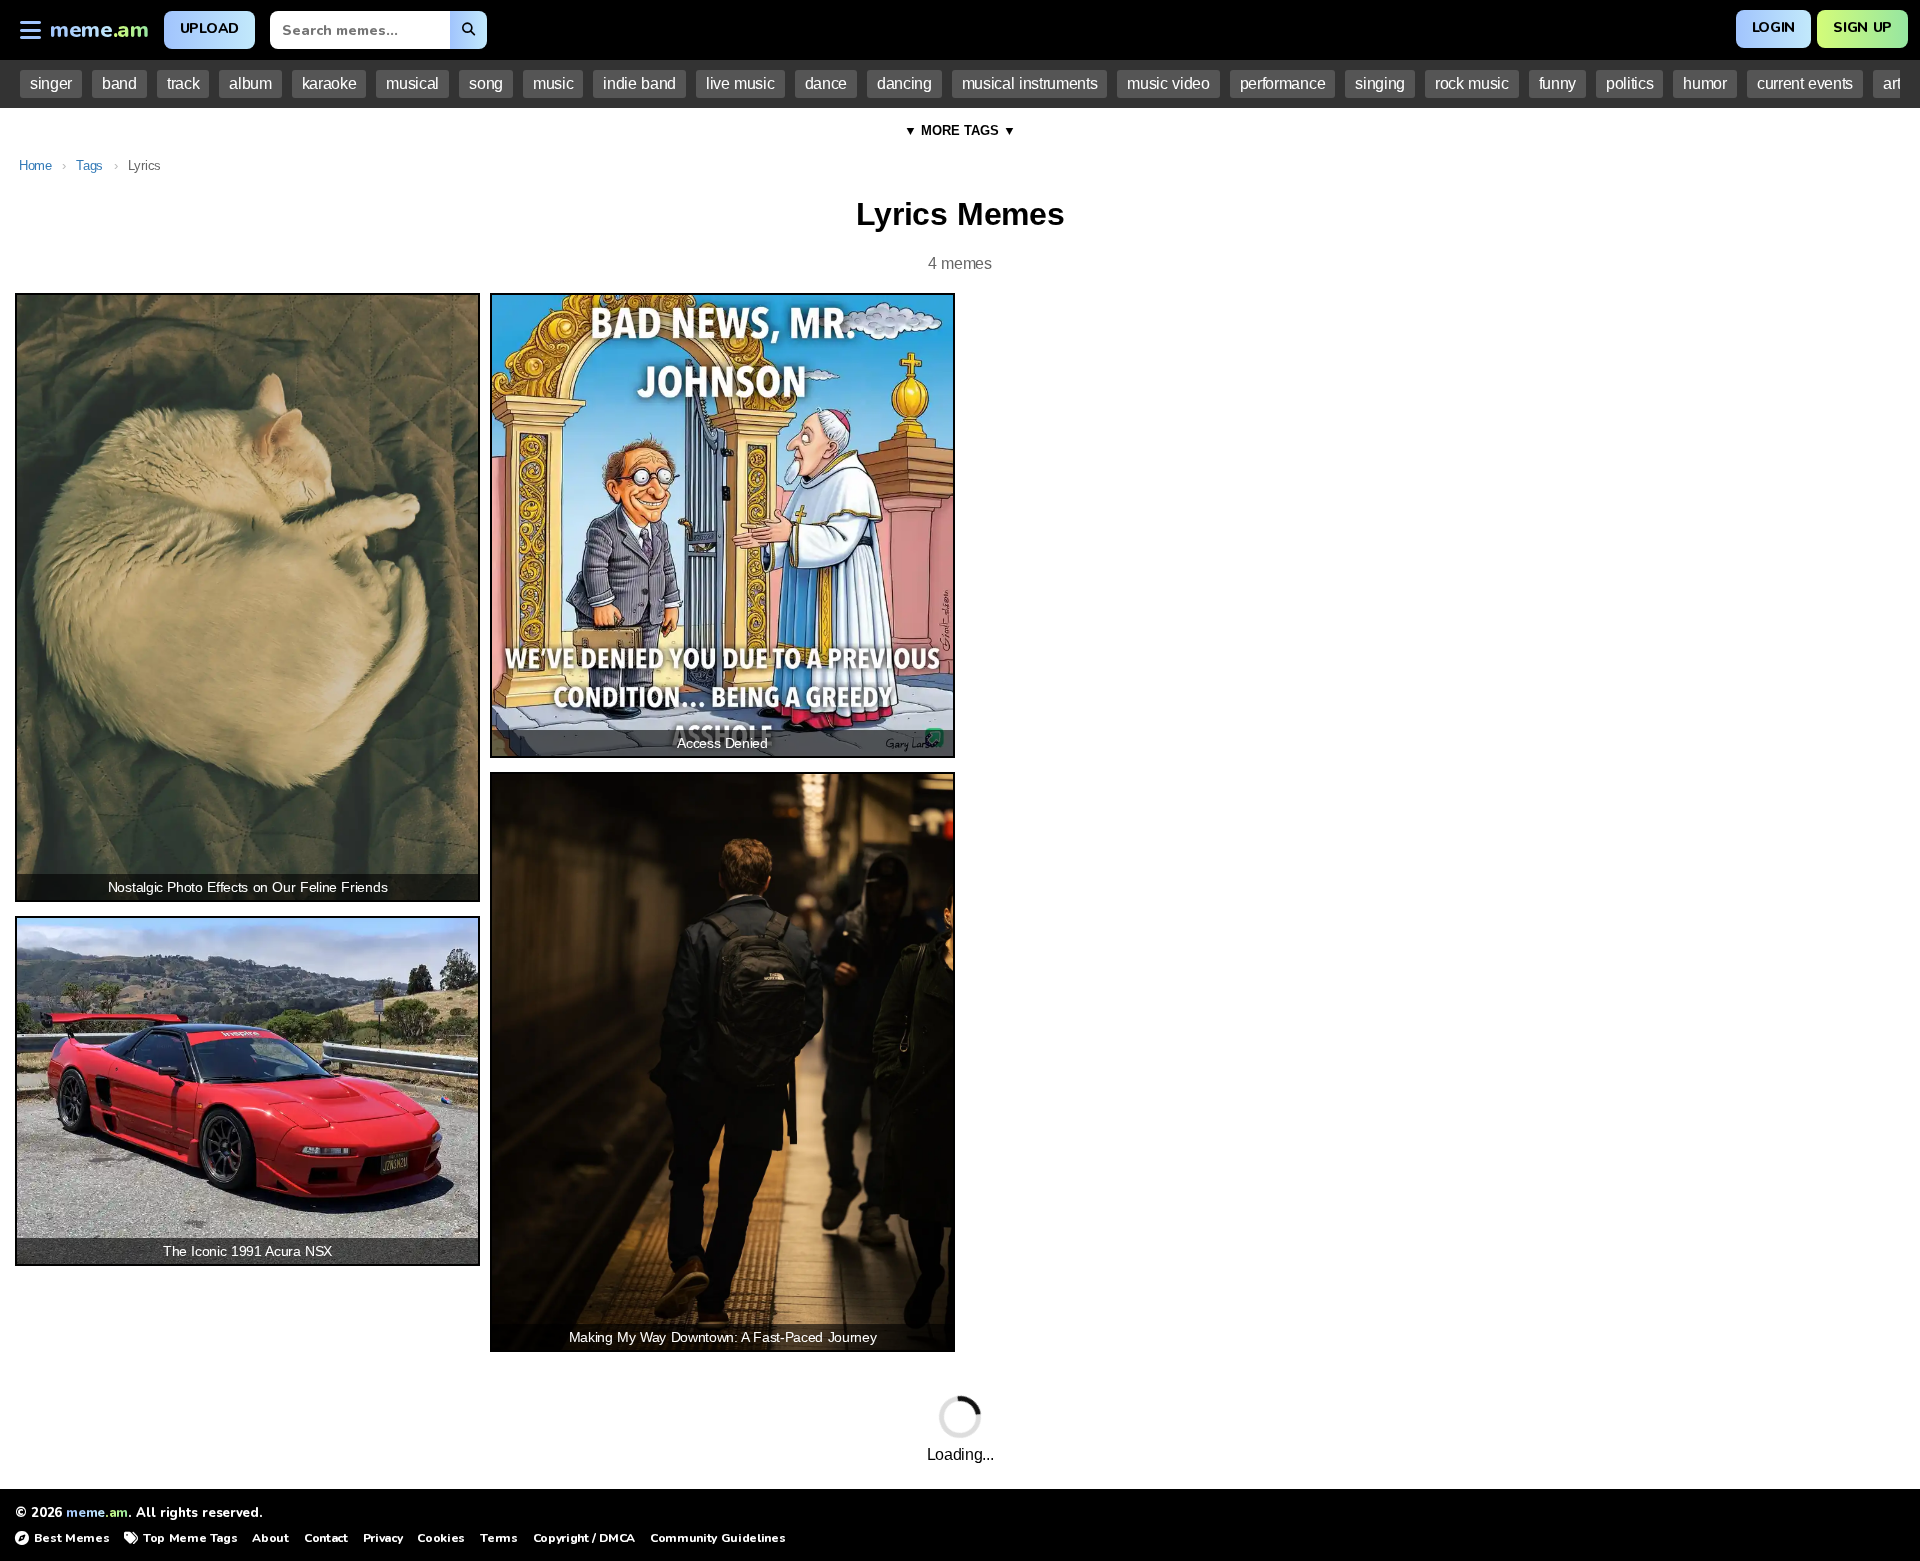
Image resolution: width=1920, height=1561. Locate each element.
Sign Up (1862, 27)
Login (1773, 27)
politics (1629, 83)
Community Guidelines (717, 1538)
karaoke (329, 83)
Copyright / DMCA (584, 1538)
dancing (904, 83)
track (183, 83)
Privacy (383, 1538)
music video (1168, 83)
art (1891, 83)
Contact (326, 1538)
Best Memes (71, 1538)
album (250, 83)
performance (1282, 83)
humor (1704, 83)
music (553, 83)
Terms (498, 1538)
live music (740, 83)
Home (35, 165)
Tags (89, 165)
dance (826, 83)
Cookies (441, 1538)
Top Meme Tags (190, 1538)
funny (1557, 83)
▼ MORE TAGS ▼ (960, 130)
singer (51, 83)
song (486, 83)
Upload (209, 28)
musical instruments (1030, 83)
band (119, 83)
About (270, 1538)
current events (1805, 83)
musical (412, 83)
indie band (639, 83)
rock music (1472, 83)
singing (1380, 83)
